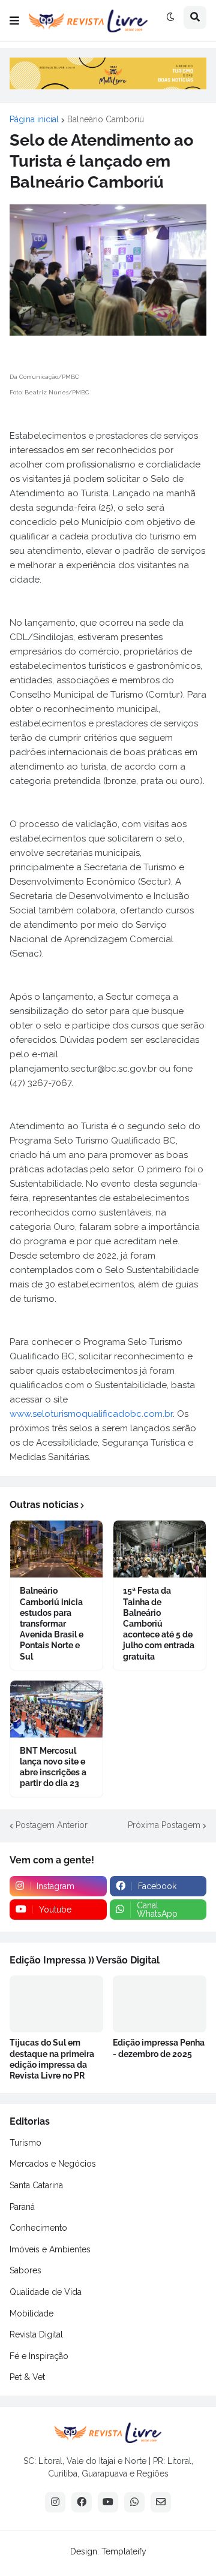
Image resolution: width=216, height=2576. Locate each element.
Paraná (22, 2207)
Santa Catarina (36, 2185)
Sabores (25, 2270)
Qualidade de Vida (46, 2292)
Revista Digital (36, 2334)
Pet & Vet (27, 2377)
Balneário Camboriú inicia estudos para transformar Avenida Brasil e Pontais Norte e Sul (52, 1623)
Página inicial (34, 119)
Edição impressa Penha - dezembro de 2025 (159, 2048)
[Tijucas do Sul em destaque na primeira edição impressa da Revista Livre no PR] (56, 2004)
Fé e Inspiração (39, 2356)
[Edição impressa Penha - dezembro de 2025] (160, 2004)
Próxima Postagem (164, 1825)
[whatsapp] (134, 2502)
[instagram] (55, 2502)
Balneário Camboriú (106, 119)
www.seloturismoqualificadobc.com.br (91, 1414)
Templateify (124, 2551)
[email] (161, 2502)
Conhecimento (38, 2228)
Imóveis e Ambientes (50, 2249)
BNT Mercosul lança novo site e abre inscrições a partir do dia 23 (53, 1767)
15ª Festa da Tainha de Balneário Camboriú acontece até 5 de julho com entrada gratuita (159, 1623)
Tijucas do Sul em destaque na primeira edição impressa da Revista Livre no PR (52, 2059)
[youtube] (108, 2502)
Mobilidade (31, 2313)
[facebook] (82, 2502)
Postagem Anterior (52, 1825)
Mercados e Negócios (53, 2164)
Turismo (25, 2143)
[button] (14, 21)
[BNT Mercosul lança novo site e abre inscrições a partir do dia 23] (56, 1709)
